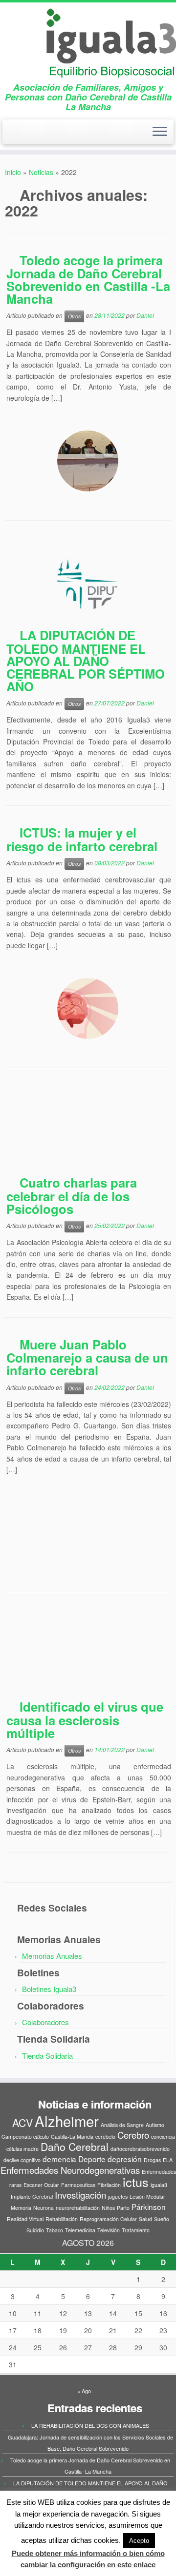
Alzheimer (67, 2121)
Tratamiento (136, 2230)
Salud (145, 2219)
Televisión (109, 2230)
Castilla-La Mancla (72, 2137)
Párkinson (149, 2206)
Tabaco (55, 2230)
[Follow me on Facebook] (19, 135)
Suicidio (35, 2230)
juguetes (118, 2196)
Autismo (155, 2125)
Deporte (92, 2159)
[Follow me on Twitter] (11, 135)
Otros (74, 316)
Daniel (145, 315)
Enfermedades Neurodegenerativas (70, 2170)
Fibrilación (109, 2185)
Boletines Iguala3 (49, 1989)
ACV (22, 2123)
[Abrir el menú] (160, 132)
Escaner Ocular (41, 2185)
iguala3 (159, 2185)
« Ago (84, 2391)
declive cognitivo (22, 2160)
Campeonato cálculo (25, 2137)
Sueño (162, 2219)
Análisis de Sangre (122, 2125)
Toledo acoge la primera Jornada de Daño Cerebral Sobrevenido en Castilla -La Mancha (88, 279)
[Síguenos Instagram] (27, 135)
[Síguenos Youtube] (35, 135)
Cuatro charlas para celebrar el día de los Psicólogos (72, 1195)
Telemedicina (80, 2230)
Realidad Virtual (25, 2219)
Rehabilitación (62, 2219)
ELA (168, 2160)
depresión (125, 2159)
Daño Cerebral (75, 2147)
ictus (136, 2182)
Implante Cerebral (32, 2196)
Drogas (152, 2160)
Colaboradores (45, 2022)
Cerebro (133, 2135)
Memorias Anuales (52, 1956)
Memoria (21, 2208)
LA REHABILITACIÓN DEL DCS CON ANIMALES (90, 2425)
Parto (123, 2208)
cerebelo (105, 2137)
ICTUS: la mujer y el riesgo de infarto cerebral (82, 839)
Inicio (13, 172)
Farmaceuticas (78, 2185)
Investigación (80, 2195)
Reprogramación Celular (108, 2219)
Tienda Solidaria (47, 2056)
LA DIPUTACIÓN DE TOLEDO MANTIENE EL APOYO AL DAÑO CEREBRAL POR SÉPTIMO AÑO (86, 661)
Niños (108, 2208)
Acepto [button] (139, 2541)
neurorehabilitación (78, 2208)
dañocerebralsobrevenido (140, 2149)
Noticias (41, 172)
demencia (59, 2159)
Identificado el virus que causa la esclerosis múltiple (85, 1719)
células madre (22, 2149)
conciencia (163, 2137)
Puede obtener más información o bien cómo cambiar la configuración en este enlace (88, 2559)
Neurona (44, 2208)
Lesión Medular (147, 2196)
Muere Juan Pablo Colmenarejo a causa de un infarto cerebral (87, 1357)
